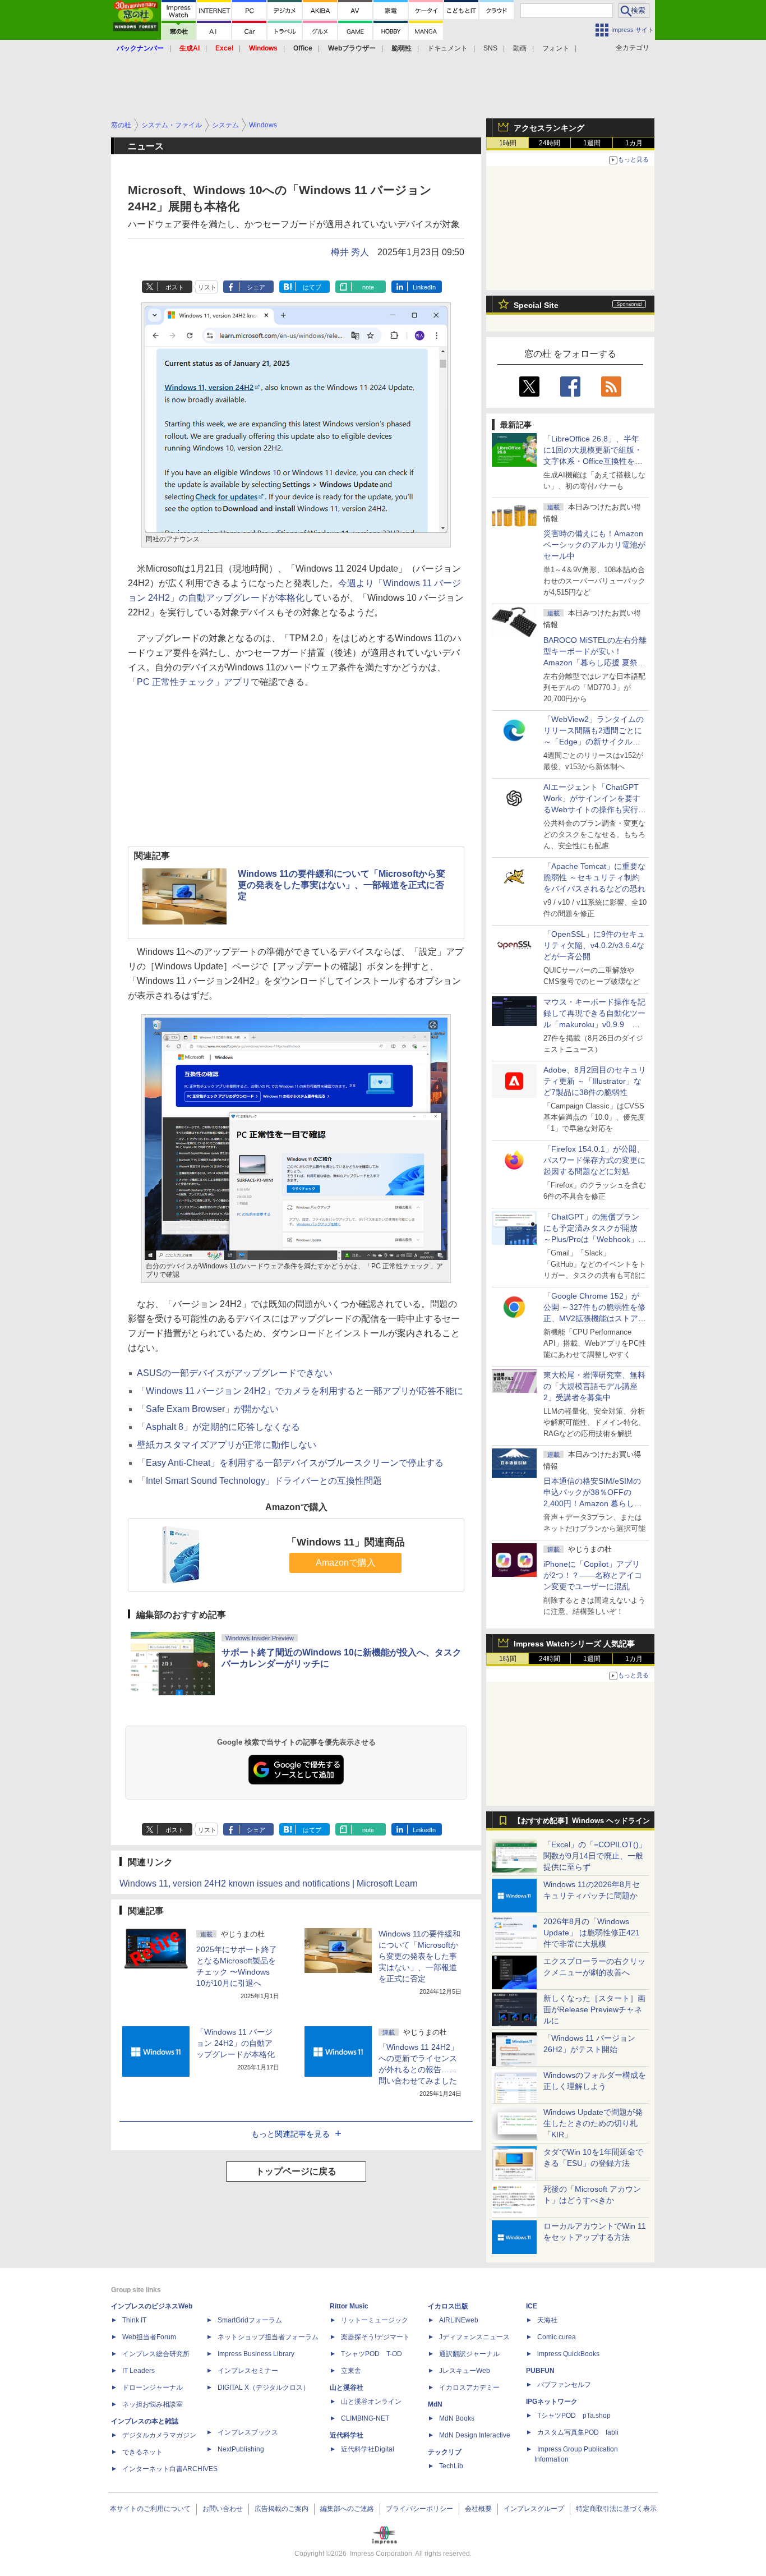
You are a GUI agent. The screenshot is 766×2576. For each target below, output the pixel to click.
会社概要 (478, 2509)
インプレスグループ (534, 2509)
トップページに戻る (296, 2171)
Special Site (536, 305)
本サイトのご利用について (150, 2509)
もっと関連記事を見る (290, 2134)
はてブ (312, 287)
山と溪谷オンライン (371, 2402)
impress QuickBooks (568, 2354)
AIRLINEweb (459, 2320)
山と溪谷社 (347, 2388)
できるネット (142, 2452)
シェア (256, 287)
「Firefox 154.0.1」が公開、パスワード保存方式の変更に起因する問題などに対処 (594, 1160)
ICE (532, 2306)
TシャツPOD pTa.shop (574, 2416)
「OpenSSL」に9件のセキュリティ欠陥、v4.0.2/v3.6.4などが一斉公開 (594, 945)
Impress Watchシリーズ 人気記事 (574, 1644)
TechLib (451, 2466)
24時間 (550, 143)
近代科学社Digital (368, 2449)
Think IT (134, 2320)
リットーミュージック (375, 2320)
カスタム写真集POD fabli (578, 2432)
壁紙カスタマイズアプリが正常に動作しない (227, 1445)
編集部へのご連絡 (347, 2509)
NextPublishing (241, 2449)
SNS (490, 48)
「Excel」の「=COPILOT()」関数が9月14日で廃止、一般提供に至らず (595, 1856)
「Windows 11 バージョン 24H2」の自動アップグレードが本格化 (236, 2043)
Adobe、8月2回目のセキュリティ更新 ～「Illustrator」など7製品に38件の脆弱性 (595, 1081)
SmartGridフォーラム (250, 2320)
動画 (520, 48)
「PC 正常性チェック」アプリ (189, 682)
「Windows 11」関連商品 (346, 1542)
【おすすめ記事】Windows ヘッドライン (582, 1821)
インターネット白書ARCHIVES (170, 2469)
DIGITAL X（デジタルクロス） (264, 2388)
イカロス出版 (448, 2306)
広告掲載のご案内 (282, 2509)
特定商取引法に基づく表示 (616, 2509)
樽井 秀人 (350, 252)
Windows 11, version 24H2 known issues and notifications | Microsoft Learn (269, 1883)
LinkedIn (424, 287)
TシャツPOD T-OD (372, 2354)
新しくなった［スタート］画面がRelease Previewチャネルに (594, 2009)
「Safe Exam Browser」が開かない (208, 1409)
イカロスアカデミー (469, 2388)
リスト (207, 287)
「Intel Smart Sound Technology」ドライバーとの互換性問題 (259, 1481)
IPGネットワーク (552, 2402)
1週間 (592, 143)
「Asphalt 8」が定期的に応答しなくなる (218, 1427)
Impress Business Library (256, 2354)
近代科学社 (347, 2435)
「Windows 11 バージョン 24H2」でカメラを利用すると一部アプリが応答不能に (300, 1391)
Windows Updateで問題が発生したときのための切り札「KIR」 (593, 2123)
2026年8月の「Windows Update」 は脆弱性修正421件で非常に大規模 (592, 1933)
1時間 (508, 143)
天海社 (547, 2320)
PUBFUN (540, 2371)
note (368, 287)
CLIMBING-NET (365, 2418)
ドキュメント (447, 48)
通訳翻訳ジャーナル (469, 2354)
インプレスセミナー (248, 2371)
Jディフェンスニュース (474, 2337)
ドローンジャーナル (153, 2388)
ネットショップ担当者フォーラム (268, 2337)
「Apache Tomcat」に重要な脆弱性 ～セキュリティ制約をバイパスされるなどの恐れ (594, 877)
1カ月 (634, 143)
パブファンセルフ (564, 2385)
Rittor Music (349, 2306)
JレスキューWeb (465, 2371)
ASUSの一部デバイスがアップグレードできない (235, 1373)
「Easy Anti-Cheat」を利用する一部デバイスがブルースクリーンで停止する (290, 1463)
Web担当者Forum (149, 2337)
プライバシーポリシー (419, 2509)
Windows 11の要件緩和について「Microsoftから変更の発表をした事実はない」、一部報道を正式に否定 (342, 885)
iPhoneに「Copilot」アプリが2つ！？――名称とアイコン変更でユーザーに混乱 (593, 1575)
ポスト (175, 287)
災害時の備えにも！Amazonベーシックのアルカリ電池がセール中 (594, 545)
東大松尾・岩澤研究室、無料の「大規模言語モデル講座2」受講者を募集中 (594, 1386)
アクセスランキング (549, 128)
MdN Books (457, 2418)
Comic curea (557, 2337)
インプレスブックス (248, 2432)
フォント (556, 48)
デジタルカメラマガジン (159, 2435)
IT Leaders (139, 2371)
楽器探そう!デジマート (375, 2337)
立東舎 (351, 2371)
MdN (435, 2404)
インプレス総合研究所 (156, 2354)
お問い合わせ (223, 2509)
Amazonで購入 (346, 1563)
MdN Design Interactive (475, 2435)
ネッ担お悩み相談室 (153, 2404)
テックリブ (445, 2452)
